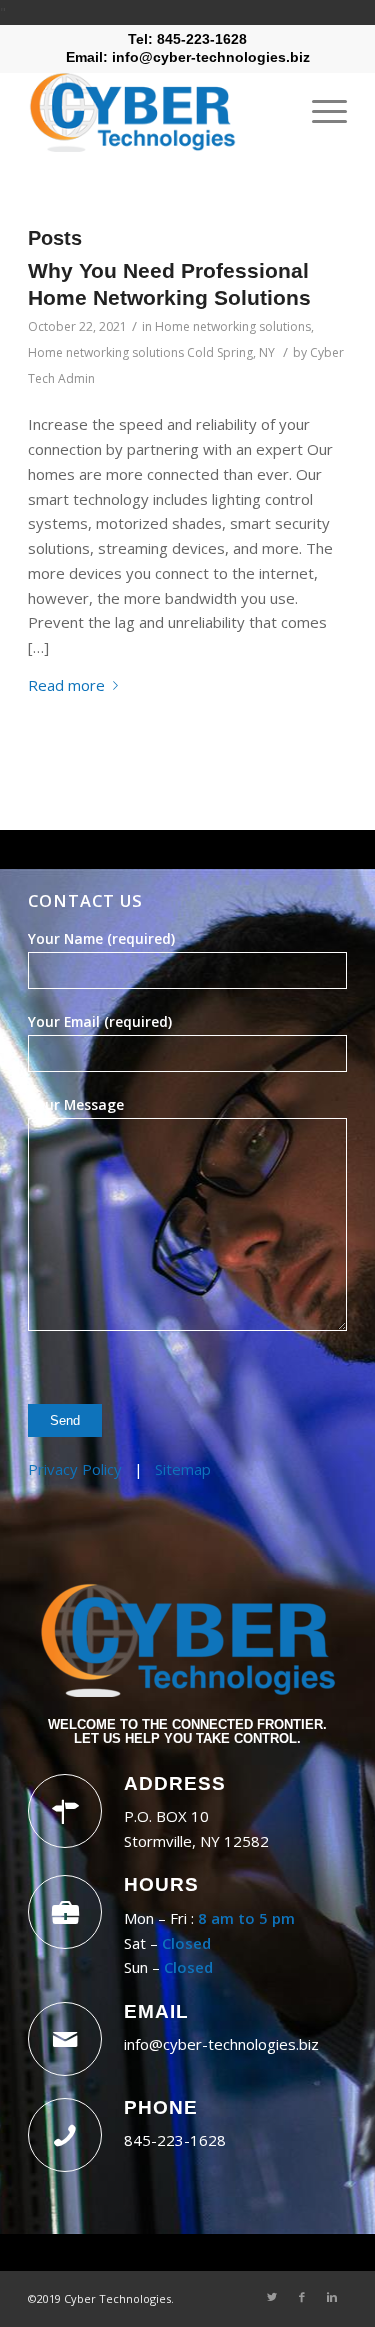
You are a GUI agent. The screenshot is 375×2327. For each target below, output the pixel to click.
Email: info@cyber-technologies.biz (188, 57)
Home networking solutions (233, 326)
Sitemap (183, 1469)
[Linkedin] (332, 2297)
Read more (66, 685)
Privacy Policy (75, 1469)
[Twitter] (272, 2297)
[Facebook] (302, 2297)
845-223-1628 (175, 2140)
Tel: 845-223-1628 (187, 39)
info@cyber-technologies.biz (221, 2044)
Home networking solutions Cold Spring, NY (151, 352)
